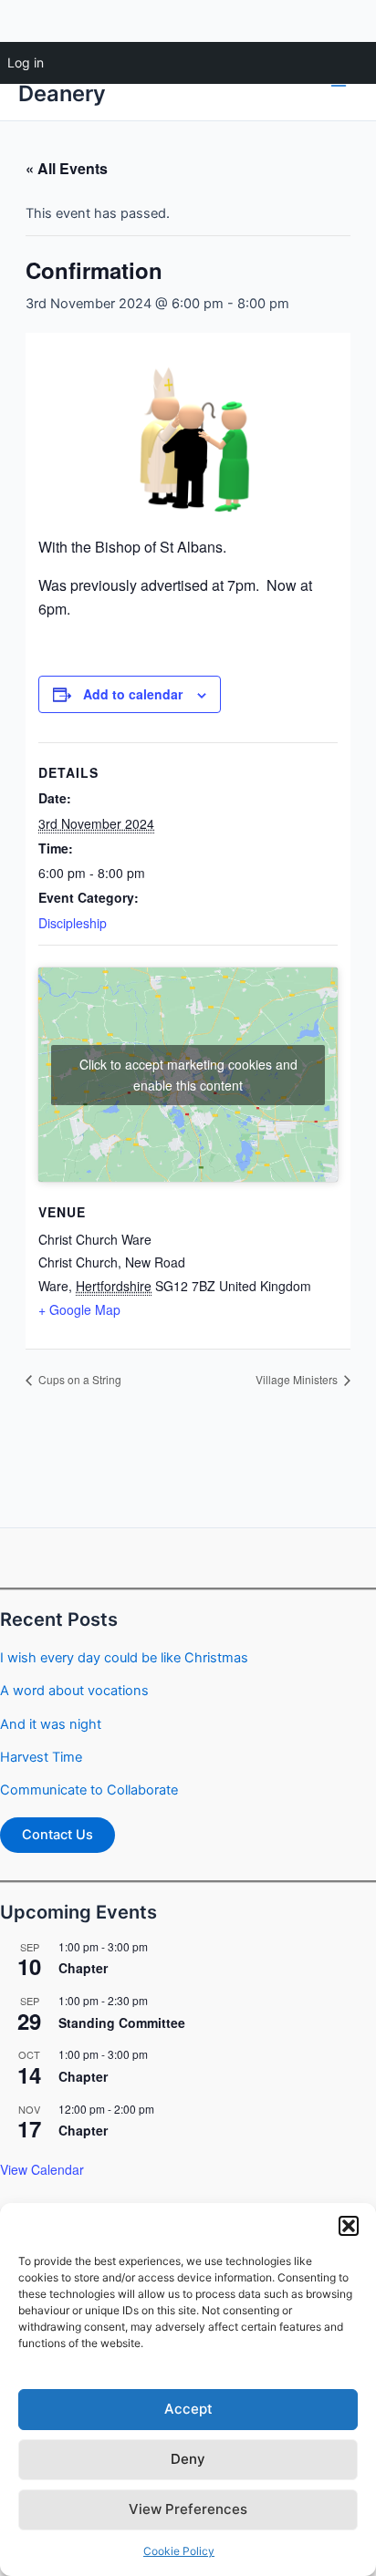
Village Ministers (298, 1379)
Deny (188, 2459)
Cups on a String (78, 1379)
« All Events (67, 168)
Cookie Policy (179, 2551)
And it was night (51, 1724)
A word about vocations (74, 1691)
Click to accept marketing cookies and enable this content (188, 1075)
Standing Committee (122, 2023)
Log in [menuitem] (26, 62)
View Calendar (42, 2169)
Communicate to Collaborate (89, 1790)
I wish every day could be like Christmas (124, 1658)
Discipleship (73, 923)
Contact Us (57, 1835)
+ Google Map (79, 1309)
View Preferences (188, 2509)
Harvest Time (41, 1757)
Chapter (83, 1968)
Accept (188, 2409)
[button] (349, 2226)
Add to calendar (133, 694)
